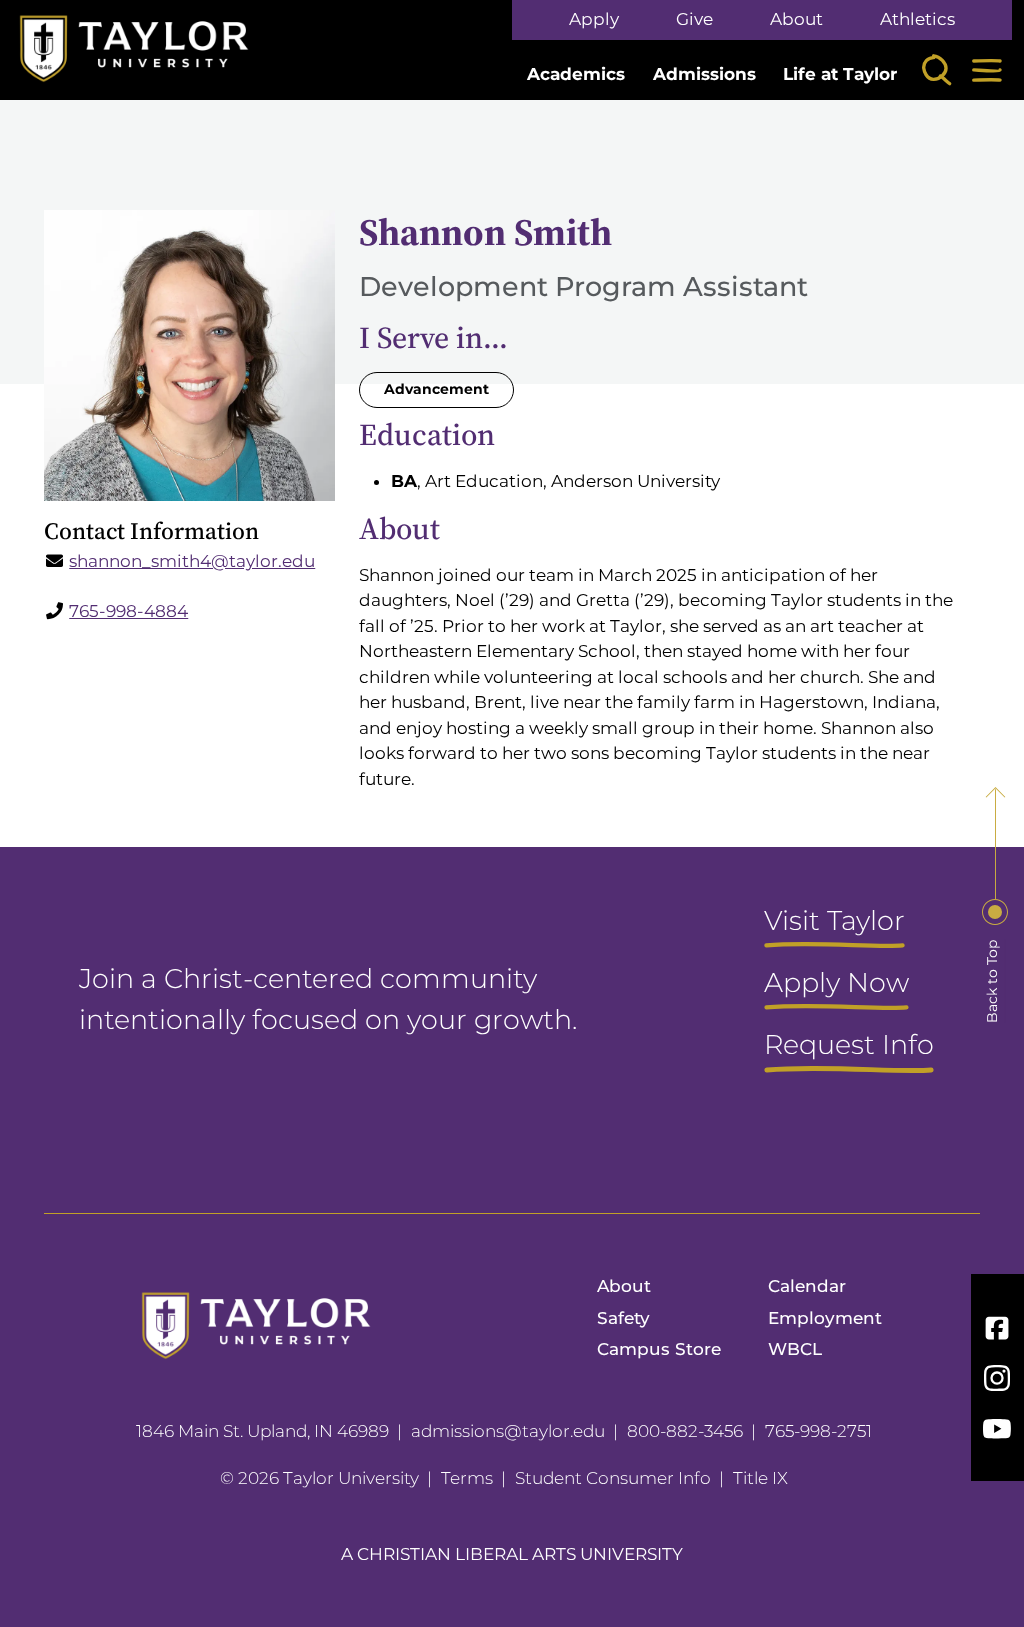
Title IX (760, 1478)
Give (694, 19)
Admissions (704, 74)
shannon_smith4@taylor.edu (192, 561)
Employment (825, 1318)
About (796, 19)
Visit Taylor (834, 922)
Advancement (436, 389)
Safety (623, 1318)
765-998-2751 (818, 1431)
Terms (467, 1478)
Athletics (917, 19)
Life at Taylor (840, 74)
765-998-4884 (128, 611)
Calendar (807, 1286)
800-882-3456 (685, 1431)
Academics (576, 74)
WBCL (795, 1349)
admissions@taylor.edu (508, 1431)
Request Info (849, 1046)
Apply (594, 19)
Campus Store (659, 1349)
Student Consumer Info (613, 1478)
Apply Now (836, 984)
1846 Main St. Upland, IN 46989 (262, 1431)
